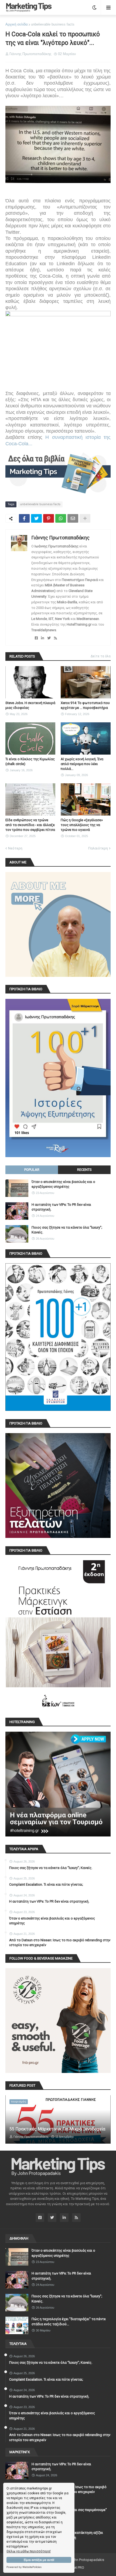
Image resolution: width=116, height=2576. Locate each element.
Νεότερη (15, 848)
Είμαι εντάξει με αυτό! (39, 2560)
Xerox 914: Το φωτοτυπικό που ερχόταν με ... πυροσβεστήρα (85, 705)
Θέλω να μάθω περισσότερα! (29, 2551)
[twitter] (49, 638)
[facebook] (36, 638)
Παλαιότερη (98, 848)
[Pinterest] (49, 518)
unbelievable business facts (53, 24)
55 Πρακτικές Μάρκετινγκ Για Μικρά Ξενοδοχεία (57, 2129)
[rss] (55, 638)
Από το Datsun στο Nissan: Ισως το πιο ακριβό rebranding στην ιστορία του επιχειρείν (60, 1942)
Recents (84, 1170)
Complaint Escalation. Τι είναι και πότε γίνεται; (46, 1884)
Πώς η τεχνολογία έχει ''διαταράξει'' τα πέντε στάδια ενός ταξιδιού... (69, 2321)
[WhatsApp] (61, 518)
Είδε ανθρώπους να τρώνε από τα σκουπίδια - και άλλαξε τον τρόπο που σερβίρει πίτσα (30, 825)
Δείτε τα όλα (101, 656)
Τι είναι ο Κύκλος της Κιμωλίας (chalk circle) (30, 761)
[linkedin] (42, 638)
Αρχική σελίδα (17, 24)
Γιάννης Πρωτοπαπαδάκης (60, 538)
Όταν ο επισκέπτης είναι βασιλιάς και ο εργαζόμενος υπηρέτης (63, 1184)
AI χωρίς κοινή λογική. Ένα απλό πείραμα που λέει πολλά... (82, 764)
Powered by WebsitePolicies (24, 2567)
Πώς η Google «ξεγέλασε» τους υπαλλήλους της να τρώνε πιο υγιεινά (82, 825)
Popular (32, 1170)
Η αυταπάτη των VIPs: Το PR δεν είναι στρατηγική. (61, 1207)
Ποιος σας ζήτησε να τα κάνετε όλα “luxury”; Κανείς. (67, 1230)
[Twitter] (36, 518)
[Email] (73, 518)
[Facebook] (24, 518)
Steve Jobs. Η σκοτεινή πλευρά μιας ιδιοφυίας (30, 705)
